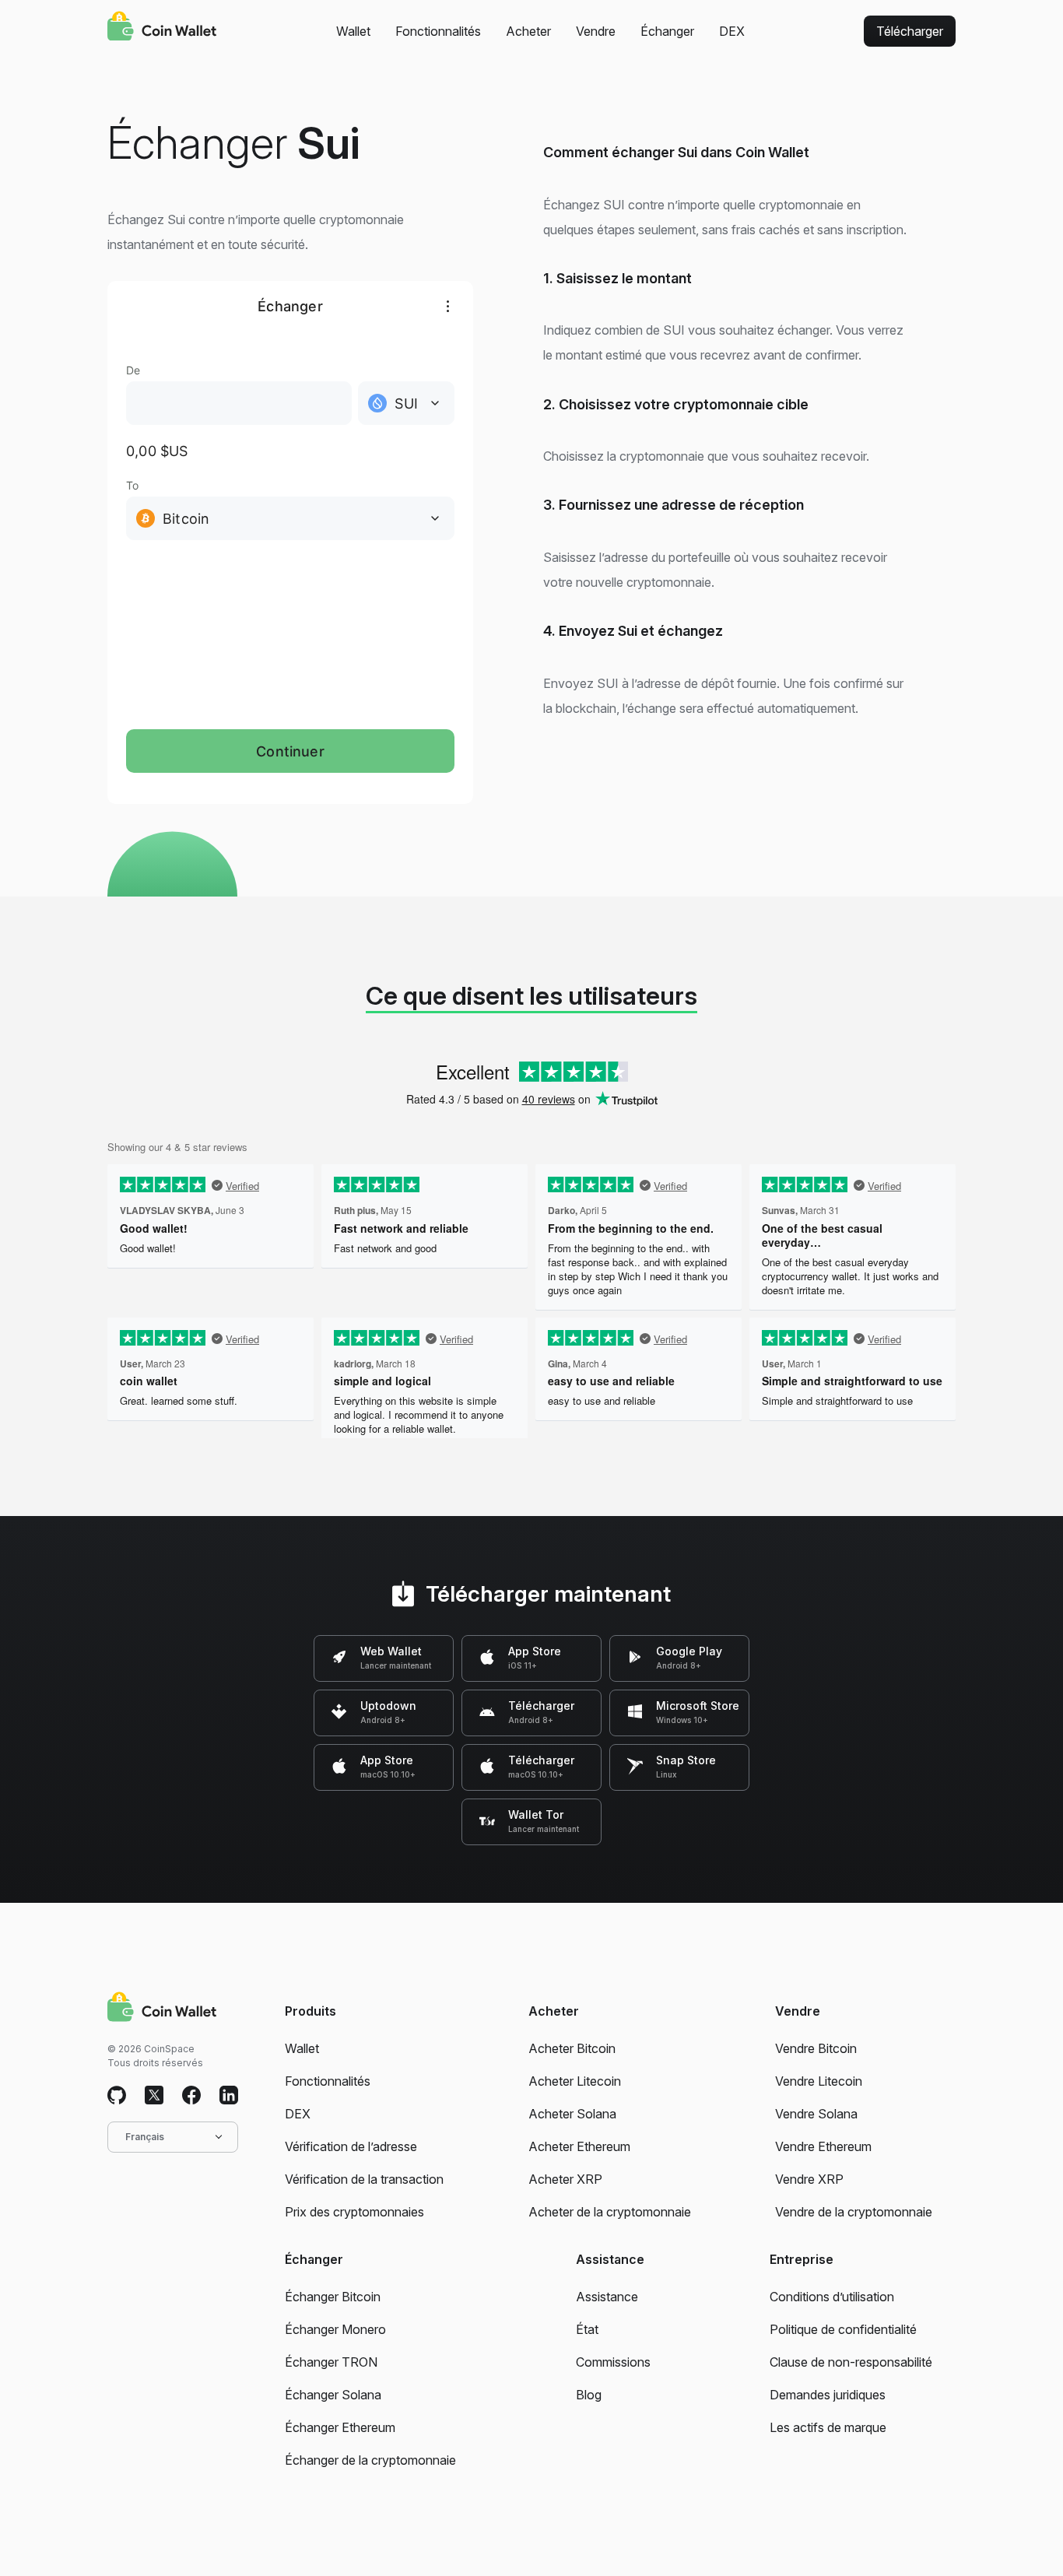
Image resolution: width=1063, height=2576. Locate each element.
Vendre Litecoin (819, 2081)
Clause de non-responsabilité (851, 2362)
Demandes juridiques (828, 2395)
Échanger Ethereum (340, 2427)
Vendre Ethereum (823, 2146)
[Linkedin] (229, 2096)
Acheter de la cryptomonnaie (610, 2212)
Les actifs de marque (828, 2427)
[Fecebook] (191, 2096)
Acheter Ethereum (579, 2146)
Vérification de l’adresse (351, 2146)
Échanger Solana (333, 2395)
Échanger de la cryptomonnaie (370, 2460)
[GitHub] (117, 2096)
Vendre (596, 31)
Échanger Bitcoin (333, 2297)
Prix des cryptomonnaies (354, 2212)
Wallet (353, 31)
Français (145, 2137)
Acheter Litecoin (575, 2081)
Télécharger (910, 31)
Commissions (613, 2362)
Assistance (607, 2297)
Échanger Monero (335, 2329)
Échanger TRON (331, 2362)
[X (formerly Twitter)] (154, 2096)
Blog (589, 2395)
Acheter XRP (565, 2179)
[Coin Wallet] (162, 28)
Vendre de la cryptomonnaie (854, 2212)
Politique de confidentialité (843, 2329)
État (587, 2329)
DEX (732, 31)
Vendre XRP (809, 2179)
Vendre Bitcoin (816, 2048)
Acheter (528, 31)
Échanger (667, 31)
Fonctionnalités (438, 31)
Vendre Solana (816, 2114)
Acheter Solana (572, 2114)
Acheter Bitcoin (572, 2048)
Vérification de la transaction (364, 2179)
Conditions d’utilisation (832, 2297)
